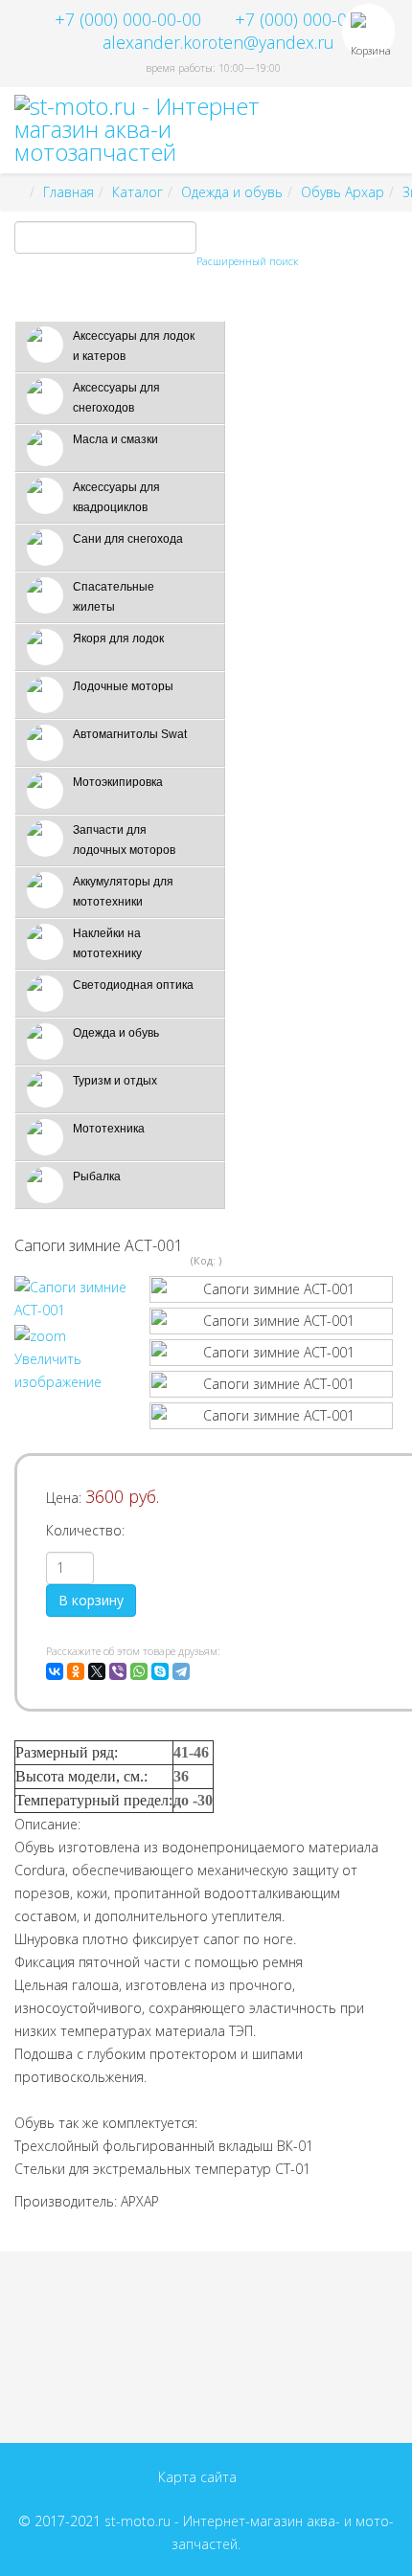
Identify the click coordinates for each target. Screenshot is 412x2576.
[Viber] (118, 1671)
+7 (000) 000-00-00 (128, 19)
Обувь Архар (343, 192)
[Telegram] (181, 1671)
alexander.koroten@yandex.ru (218, 42)
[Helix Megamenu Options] (390, 129)
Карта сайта (197, 2477)
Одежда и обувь (232, 192)
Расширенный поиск (247, 261)
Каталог (137, 192)
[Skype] (160, 1671)
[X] (97, 1671)
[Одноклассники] (76, 1671)
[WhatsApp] (139, 1671)
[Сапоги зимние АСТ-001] (271, 1289)
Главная (69, 192)
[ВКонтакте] (55, 1671)
